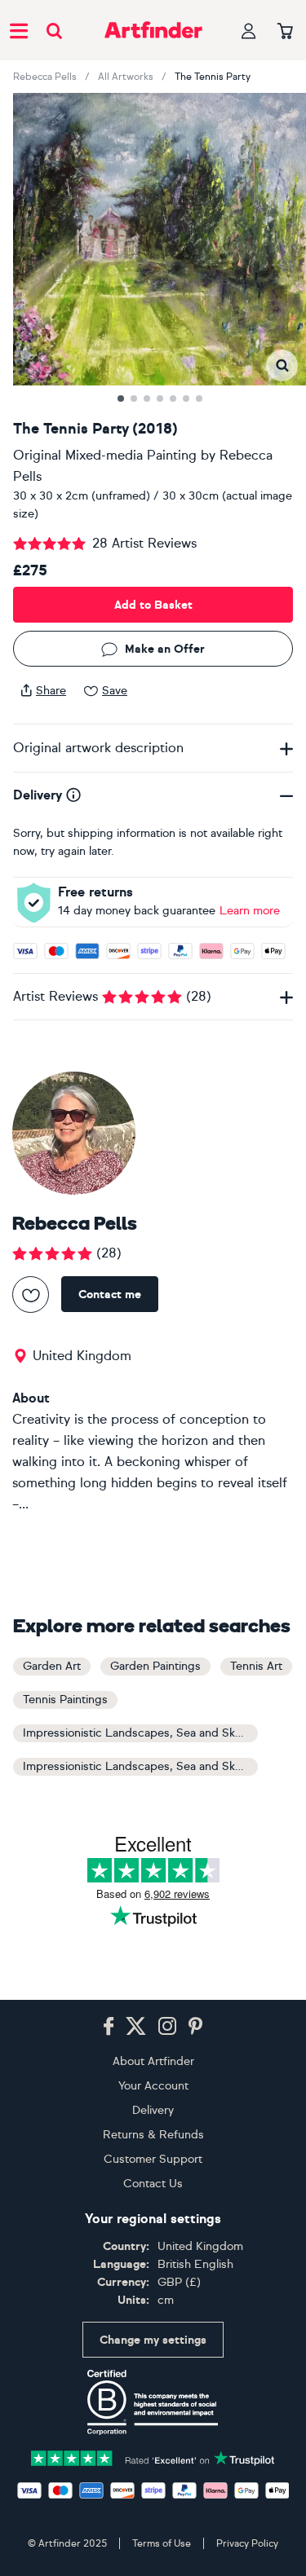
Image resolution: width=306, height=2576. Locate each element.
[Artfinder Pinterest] (196, 2027)
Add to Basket (153, 605)
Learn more (250, 911)
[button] (282, 365)
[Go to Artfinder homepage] (153, 30)
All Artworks (126, 77)
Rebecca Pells (45, 77)
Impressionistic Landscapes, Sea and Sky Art (140, 1733)
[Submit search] (54, 31)
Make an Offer (165, 649)
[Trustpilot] (153, 2457)
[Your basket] (285, 32)
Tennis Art (256, 1666)
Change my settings (153, 2340)
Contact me (110, 1295)
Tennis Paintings (65, 1700)
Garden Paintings (155, 1666)
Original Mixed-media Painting (105, 455)
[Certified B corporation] (153, 2402)
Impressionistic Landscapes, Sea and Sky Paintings (140, 1766)
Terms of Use (162, 2543)
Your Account (153, 2086)
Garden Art (52, 1666)
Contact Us (153, 2184)
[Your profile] (249, 31)
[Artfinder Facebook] (109, 2027)
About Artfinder (153, 2061)
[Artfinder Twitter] (136, 2027)
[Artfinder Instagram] (167, 2027)
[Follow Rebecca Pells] (31, 1295)
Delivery (153, 2110)
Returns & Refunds (153, 2135)
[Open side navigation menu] (19, 30)
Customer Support (153, 2159)
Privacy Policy (247, 2543)
